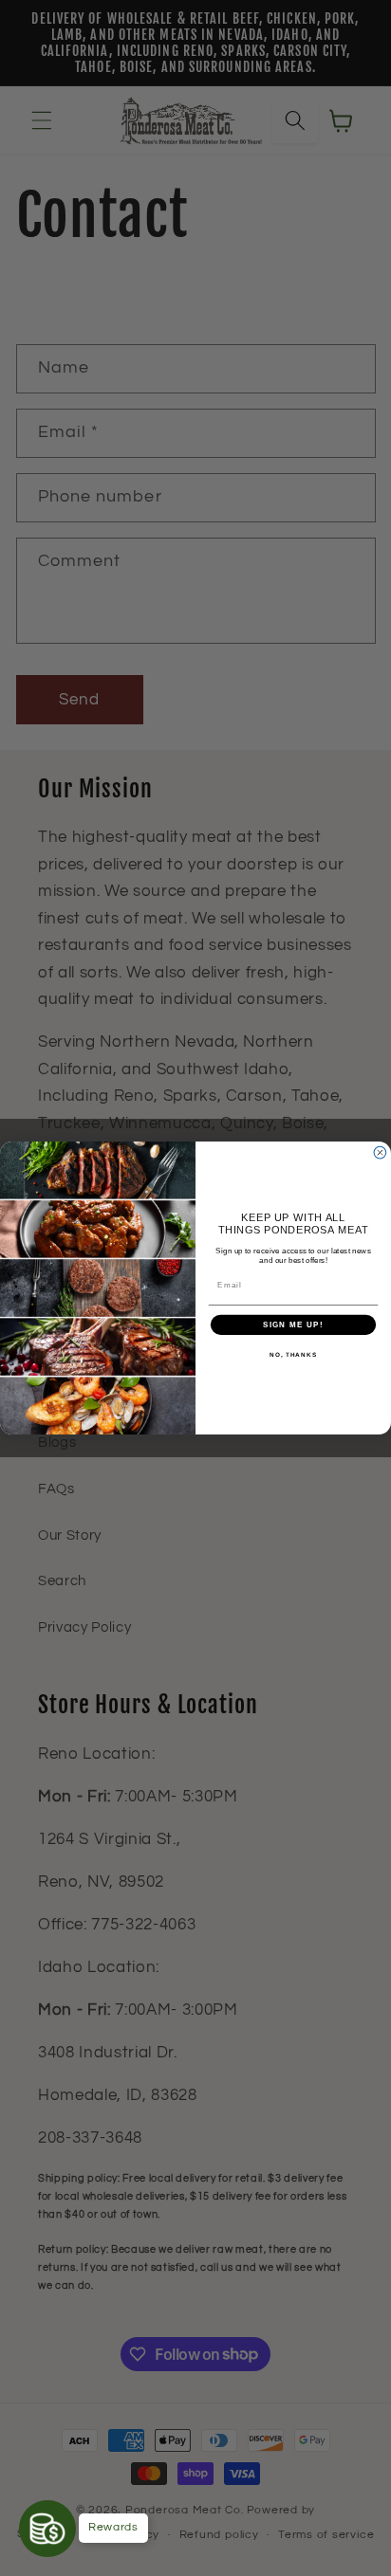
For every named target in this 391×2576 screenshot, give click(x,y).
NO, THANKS (293, 1355)
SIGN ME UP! (293, 1325)
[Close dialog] (380, 1152)
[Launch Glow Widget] (47, 2529)
